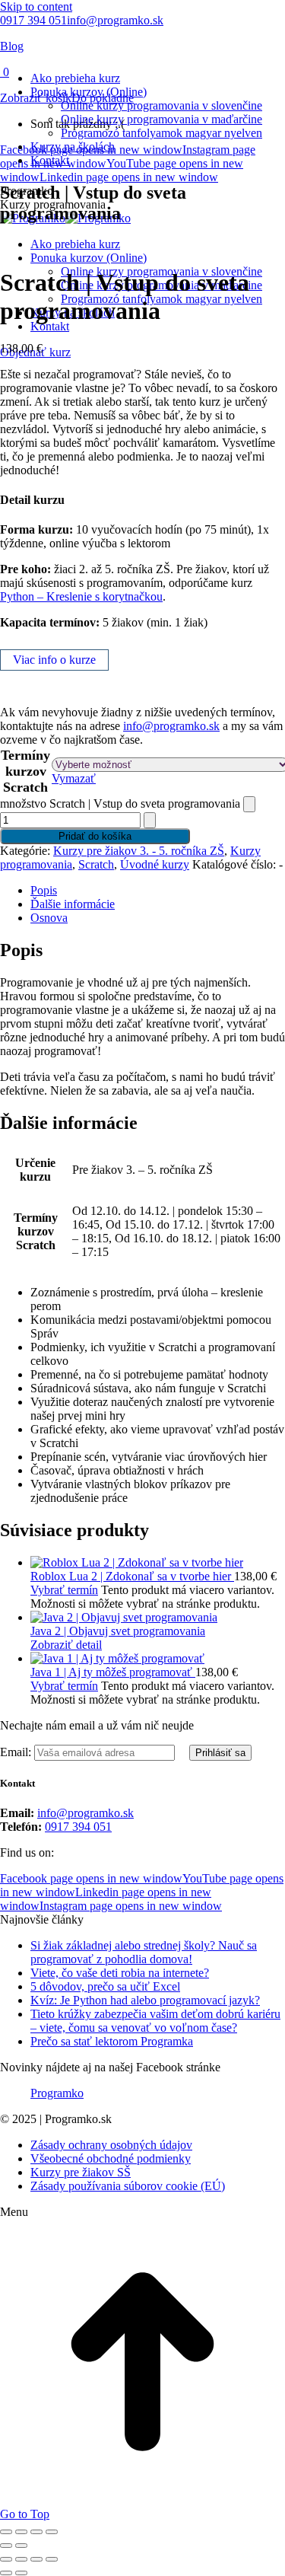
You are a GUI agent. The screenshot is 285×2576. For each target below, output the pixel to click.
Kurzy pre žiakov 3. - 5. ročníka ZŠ (139, 851)
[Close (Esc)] (6, 2559)
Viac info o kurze (54, 660)
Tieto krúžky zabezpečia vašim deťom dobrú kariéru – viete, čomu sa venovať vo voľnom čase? (155, 2021)
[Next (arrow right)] (21, 2573)
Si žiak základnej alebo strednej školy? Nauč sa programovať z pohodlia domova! (144, 1952)
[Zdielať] (36, 2532)
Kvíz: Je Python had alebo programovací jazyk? (145, 2000)
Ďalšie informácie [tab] (73, 904)
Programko (57, 2093)
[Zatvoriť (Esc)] (52, 2532)
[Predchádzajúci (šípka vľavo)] (6, 2546)
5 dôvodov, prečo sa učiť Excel (105, 1986)
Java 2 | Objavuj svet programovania (118, 1631)
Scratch (96, 864)
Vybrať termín (64, 1590)
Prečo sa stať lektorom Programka (112, 2041)
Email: (17, 1752)
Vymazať (74, 778)
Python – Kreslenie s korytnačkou (81, 596)
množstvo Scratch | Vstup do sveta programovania (120, 803)
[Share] (21, 2559)
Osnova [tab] (49, 918)
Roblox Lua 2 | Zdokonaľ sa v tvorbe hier (132, 1576)
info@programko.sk (115, 20)
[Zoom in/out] (6, 2532)
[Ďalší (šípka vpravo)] (21, 2546)
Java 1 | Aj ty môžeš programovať (113, 1672)
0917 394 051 (33, 20)
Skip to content (36, 6)
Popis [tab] (44, 890)
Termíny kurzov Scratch (25, 771)
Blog (12, 46)
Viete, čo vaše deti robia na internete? (120, 1973)
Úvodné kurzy (155, 864)
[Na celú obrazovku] (21, 2532)
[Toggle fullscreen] (36, 2559)
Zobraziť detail (66, 1645)
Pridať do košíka (95, 836)
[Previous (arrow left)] (6, 2573)
